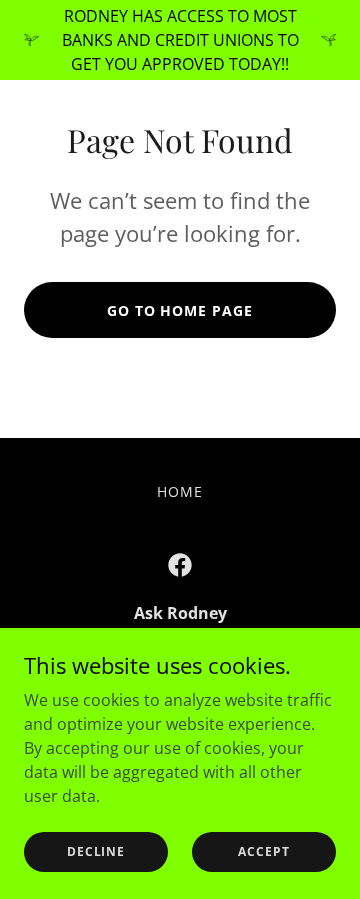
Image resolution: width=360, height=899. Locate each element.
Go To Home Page (180, 310)
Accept (263, 851)
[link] (180, 565)
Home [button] (180, 491)
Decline (96, 851)
